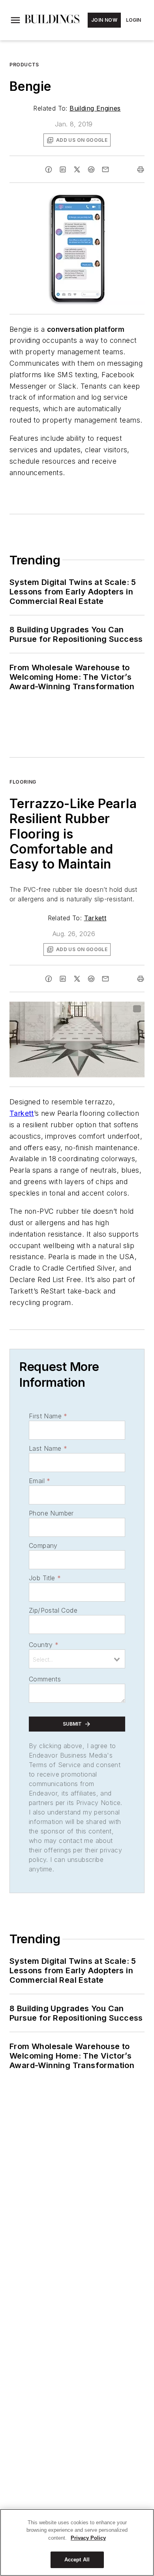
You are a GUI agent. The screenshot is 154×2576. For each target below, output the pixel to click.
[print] (141, 169)
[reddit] (91, 169)
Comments (45, 1679)
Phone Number (51, 1513)
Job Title (45, 1578)
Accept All (77, 2560)
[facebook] (49, 169)
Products (24, 65)
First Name (48, 1416)
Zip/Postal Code (53, 1610)
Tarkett (95, 918)
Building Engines (95, 108)
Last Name (48, 1448)
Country (44, 1645)
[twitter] (77, 169)
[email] (105, 169)
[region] (77, 2542)
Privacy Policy (88, 2538)
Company (43, 1546)
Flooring (23, 782)
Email (39, 1481)
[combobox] (77, 1659)
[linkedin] (63, 169)
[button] (15, 20)
